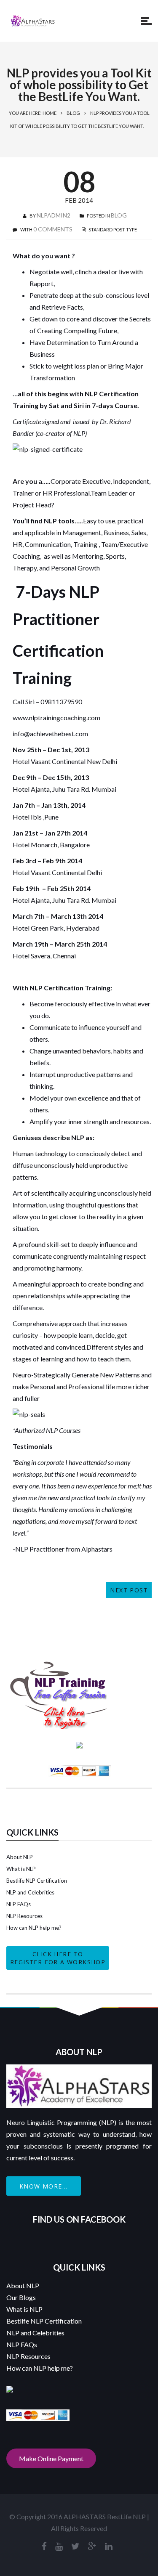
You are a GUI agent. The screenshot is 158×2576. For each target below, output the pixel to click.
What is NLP (21, 1869)
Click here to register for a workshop (58, 1958)
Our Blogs (21, 2297)
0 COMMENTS (53, 229)
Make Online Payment (51, 2458)
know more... (44, 2186)
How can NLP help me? (34, 1928)
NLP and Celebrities (30, 1892)
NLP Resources (24, 1916)
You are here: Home (33, 113)
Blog (73, 113)
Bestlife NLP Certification (37, 1881)
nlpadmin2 (54, 215)
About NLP (20, 1857)
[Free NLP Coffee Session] (59, 1665)
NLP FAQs (19, 1904)
